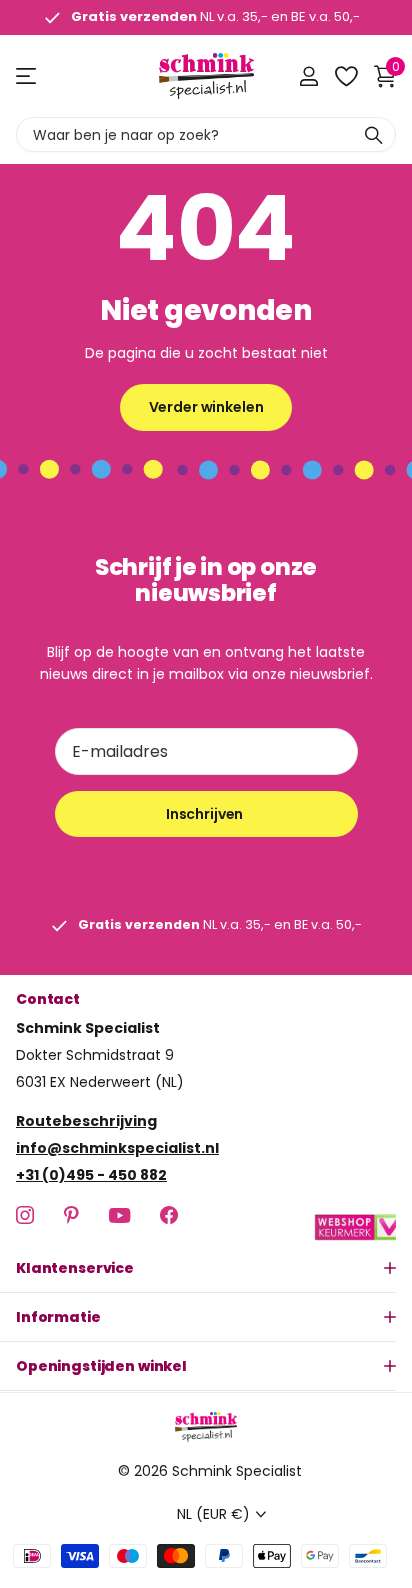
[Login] (308, 76)
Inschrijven (206, 814)
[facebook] (169, 1216)
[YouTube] (119, 1215)
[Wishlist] (345, 76)
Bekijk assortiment (27, 76)
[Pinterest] (71, 1216)
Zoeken (374, 134)
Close (206, 1269)
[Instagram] (25, 1216)
